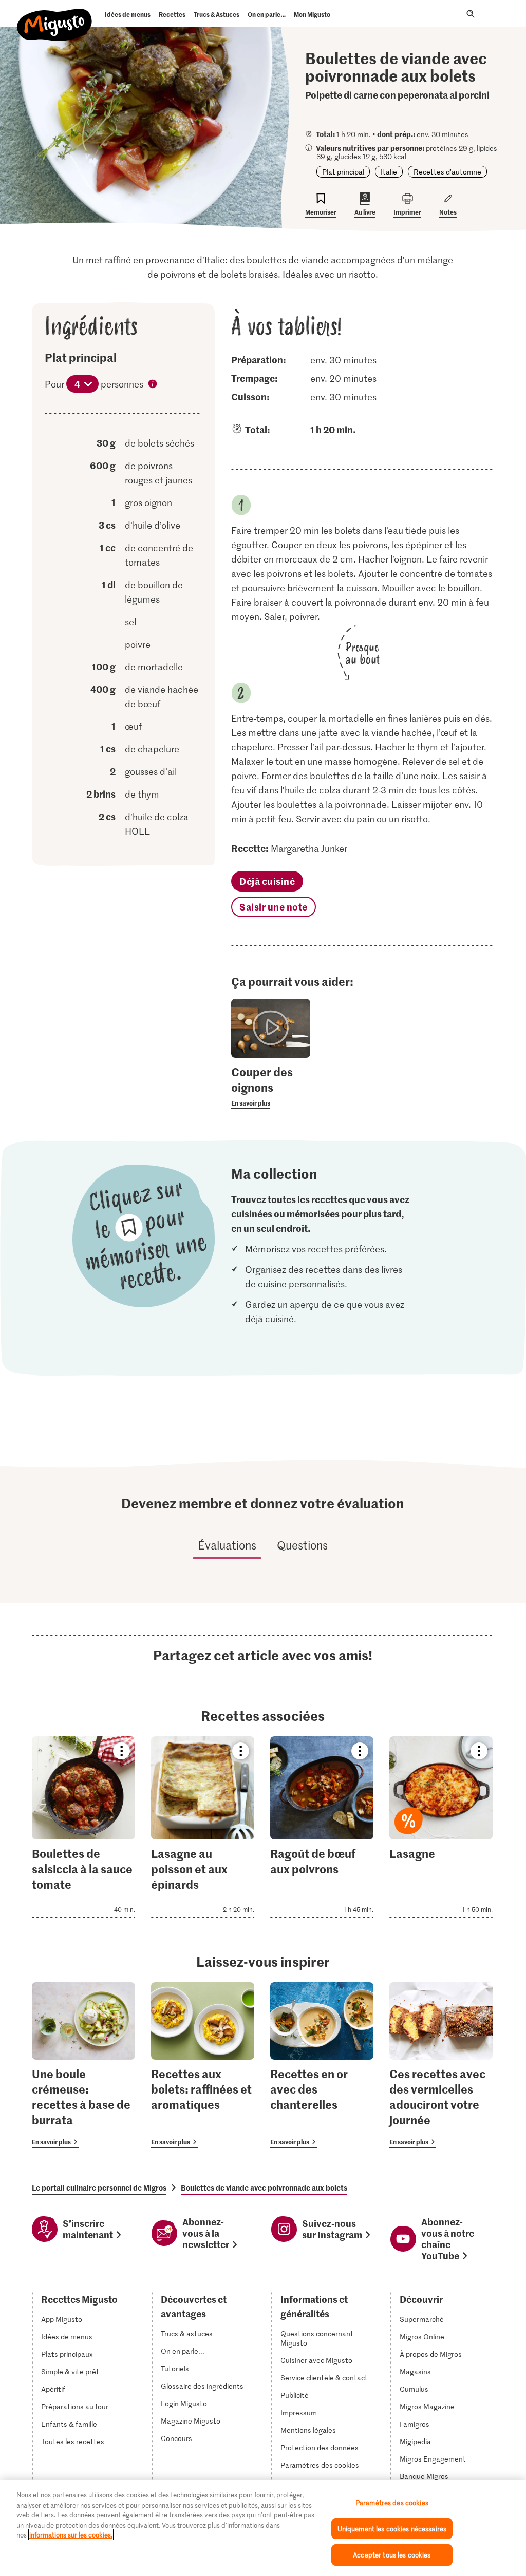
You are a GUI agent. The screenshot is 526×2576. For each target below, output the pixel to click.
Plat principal (343, 172)
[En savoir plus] (270, 1087)
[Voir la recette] (83, 1827)
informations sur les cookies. (71, 2535)
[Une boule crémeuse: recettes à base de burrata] (83, 2065)
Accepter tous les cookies (392, 2555)
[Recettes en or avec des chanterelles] (322, 2065)
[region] (263, 2528)
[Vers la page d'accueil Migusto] (55, 16)
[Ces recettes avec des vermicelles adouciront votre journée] (441, 2065)
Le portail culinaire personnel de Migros (99, 2187)
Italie (389, 172)
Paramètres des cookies (320, 2465)
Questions (302, 1545)
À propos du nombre (153, 385)
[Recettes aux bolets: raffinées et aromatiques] (203, 2065)
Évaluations (227, 1545)
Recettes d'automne (447, 172)
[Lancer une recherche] (471, 14)
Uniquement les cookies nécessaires (392, 2529)
